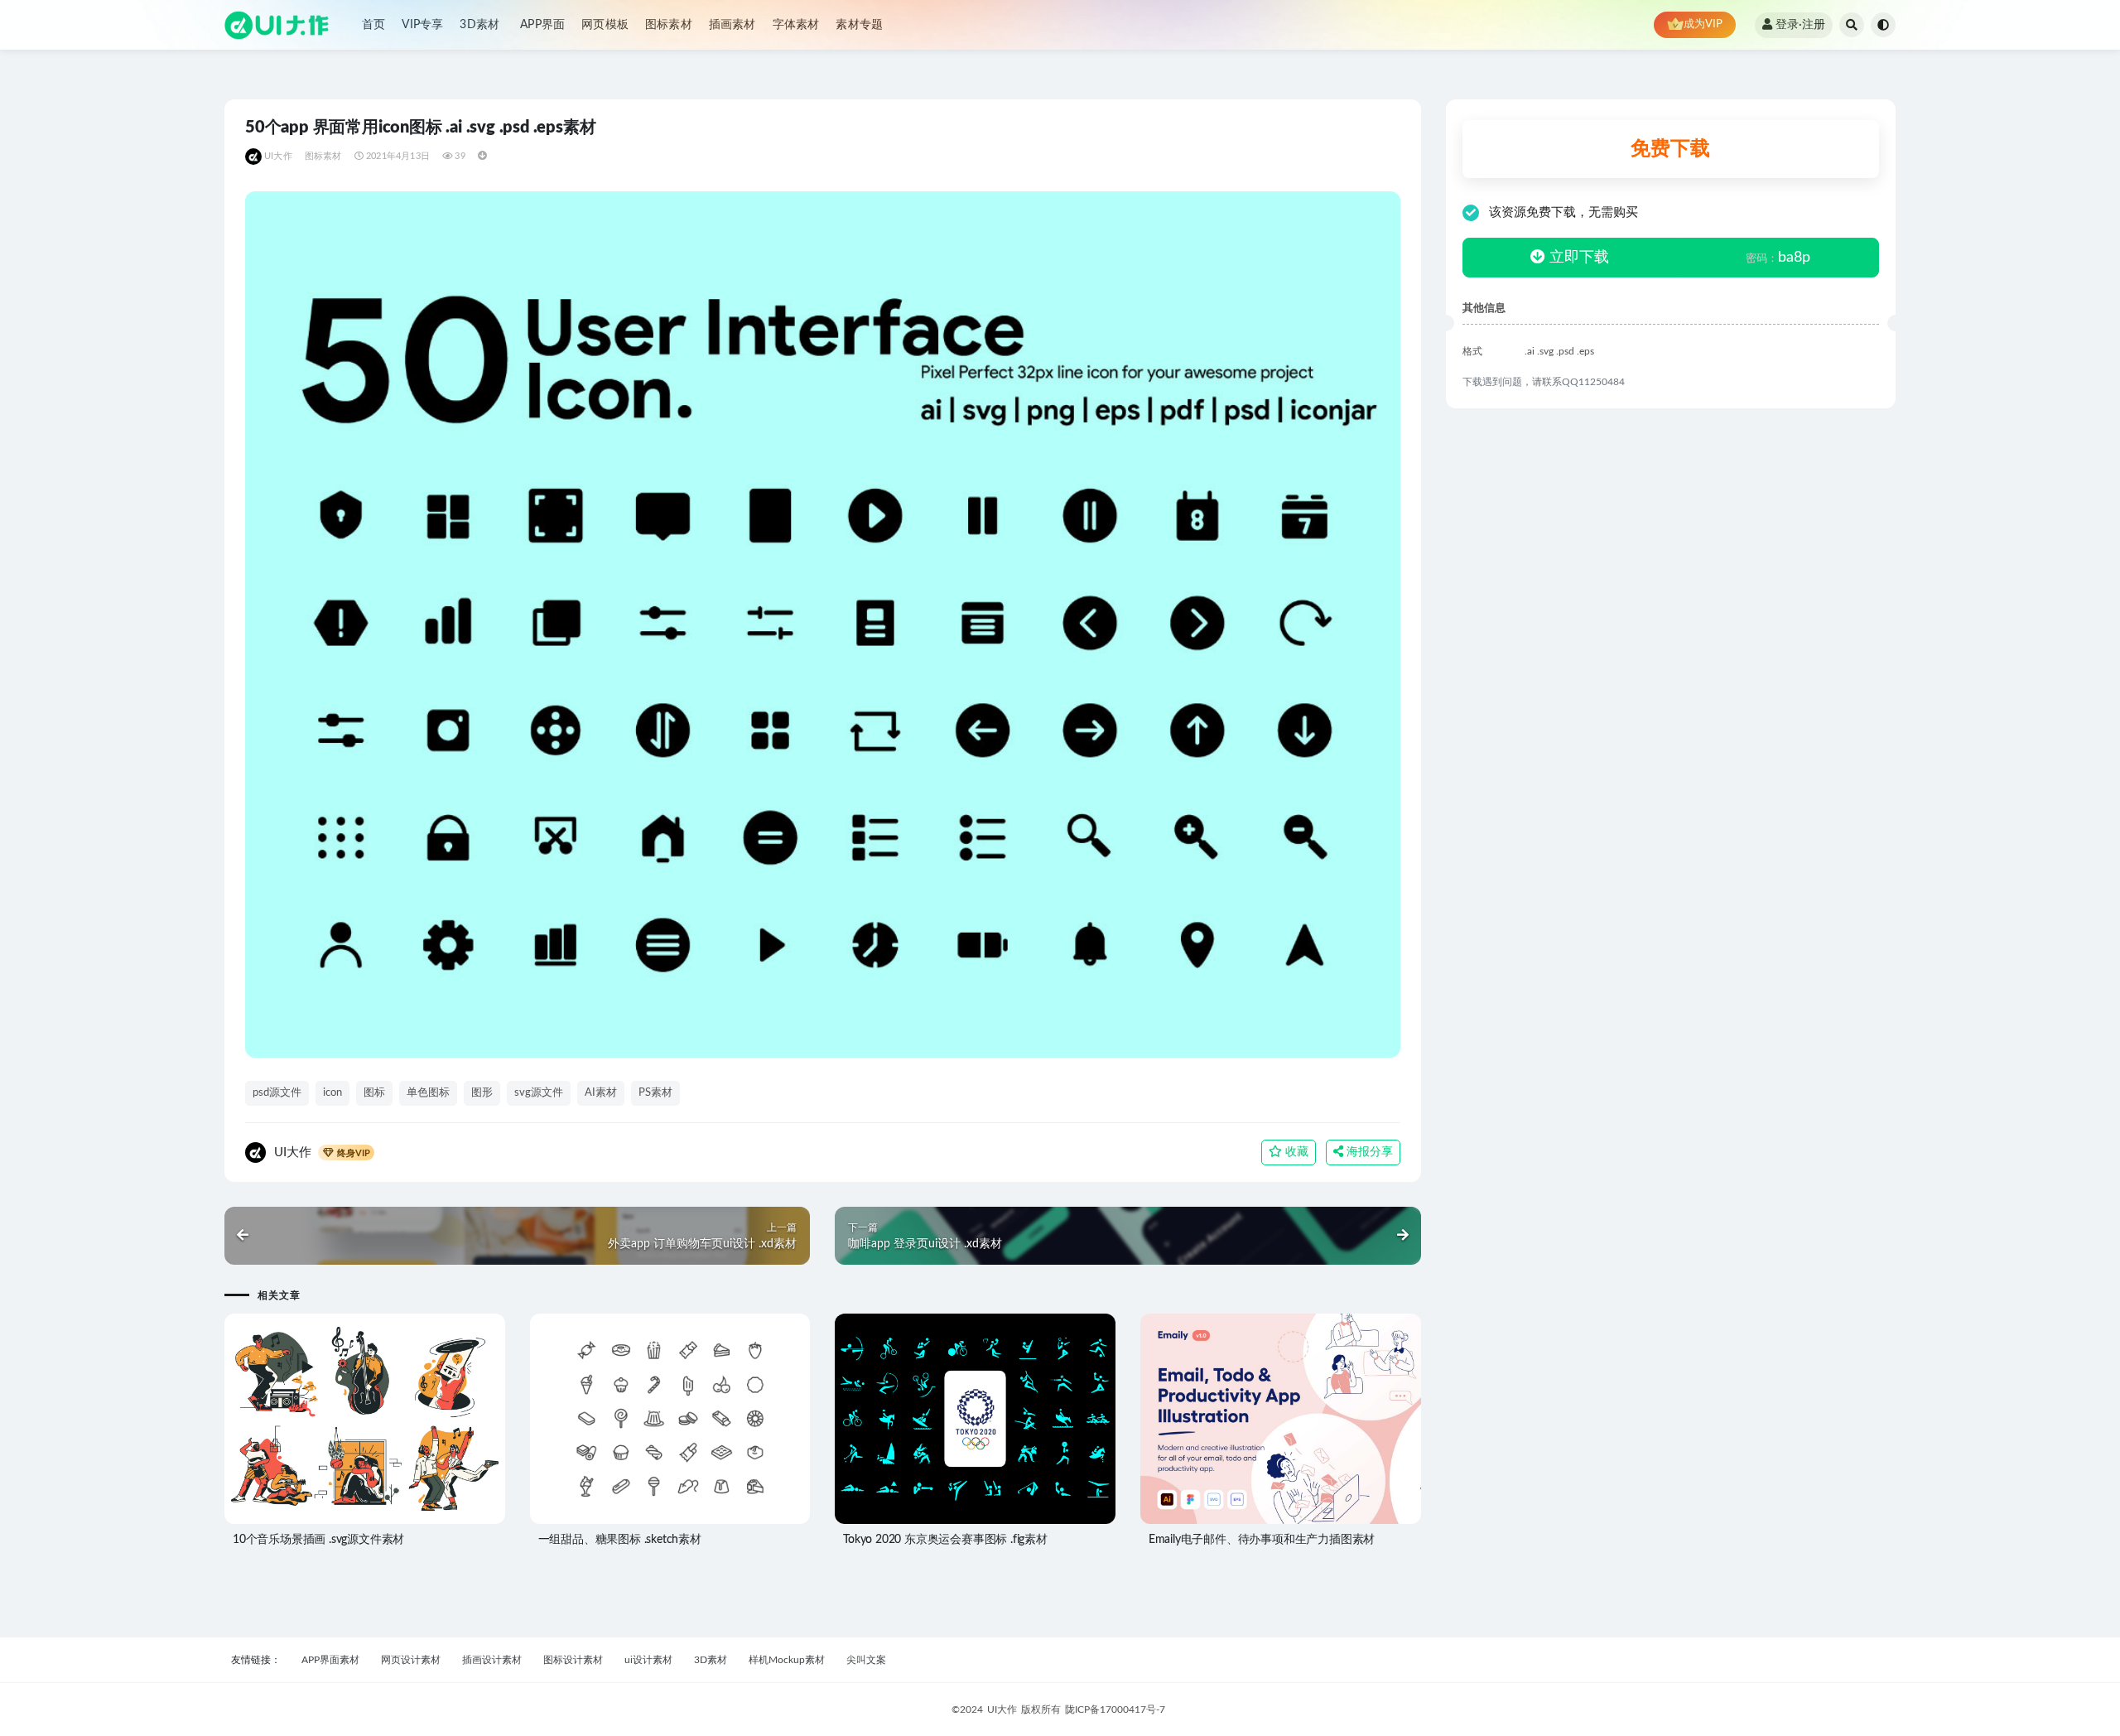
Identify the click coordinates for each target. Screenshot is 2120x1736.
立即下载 (1577, 258)
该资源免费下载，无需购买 (1563, 212)
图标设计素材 (573, 1660)
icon (332, 1093)
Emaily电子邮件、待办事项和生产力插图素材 (1262, 1540)
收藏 (1295, 1152)
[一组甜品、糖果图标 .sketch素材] (670, 1419)
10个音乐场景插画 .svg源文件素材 (318, 1540)
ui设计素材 (648, 1660)
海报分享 (1368, 1152)
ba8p (1778, 258)
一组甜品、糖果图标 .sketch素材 (620, 1540)
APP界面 (542, 25)
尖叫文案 (866, 1660)
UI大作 (278, 156)
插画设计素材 (492, 1660)
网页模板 (605, 25)
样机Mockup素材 (787, 1660)
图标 (374, 1093)
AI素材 (601, 1093)
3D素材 (479, 25)
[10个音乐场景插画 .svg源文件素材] (365, 1419)
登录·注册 (1800, 25)
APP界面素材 (330, 1660)
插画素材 (732, 25)
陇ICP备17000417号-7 (1115, 1709)
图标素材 (669, 25)
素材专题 (859, 25)
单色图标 (428, 1093)
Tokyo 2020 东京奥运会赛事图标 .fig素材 (945, 1540)
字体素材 (796, 25)
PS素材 (655, 1093)
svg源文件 (539, 1093)
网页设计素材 (411, 1660)
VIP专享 (422, 25)
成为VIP (1703, 24)
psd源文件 (277, 1093)
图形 (482, 1093)
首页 (373, 25)
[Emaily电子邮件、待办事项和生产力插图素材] (1281, 1420)
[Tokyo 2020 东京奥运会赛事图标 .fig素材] (975, 1419)
